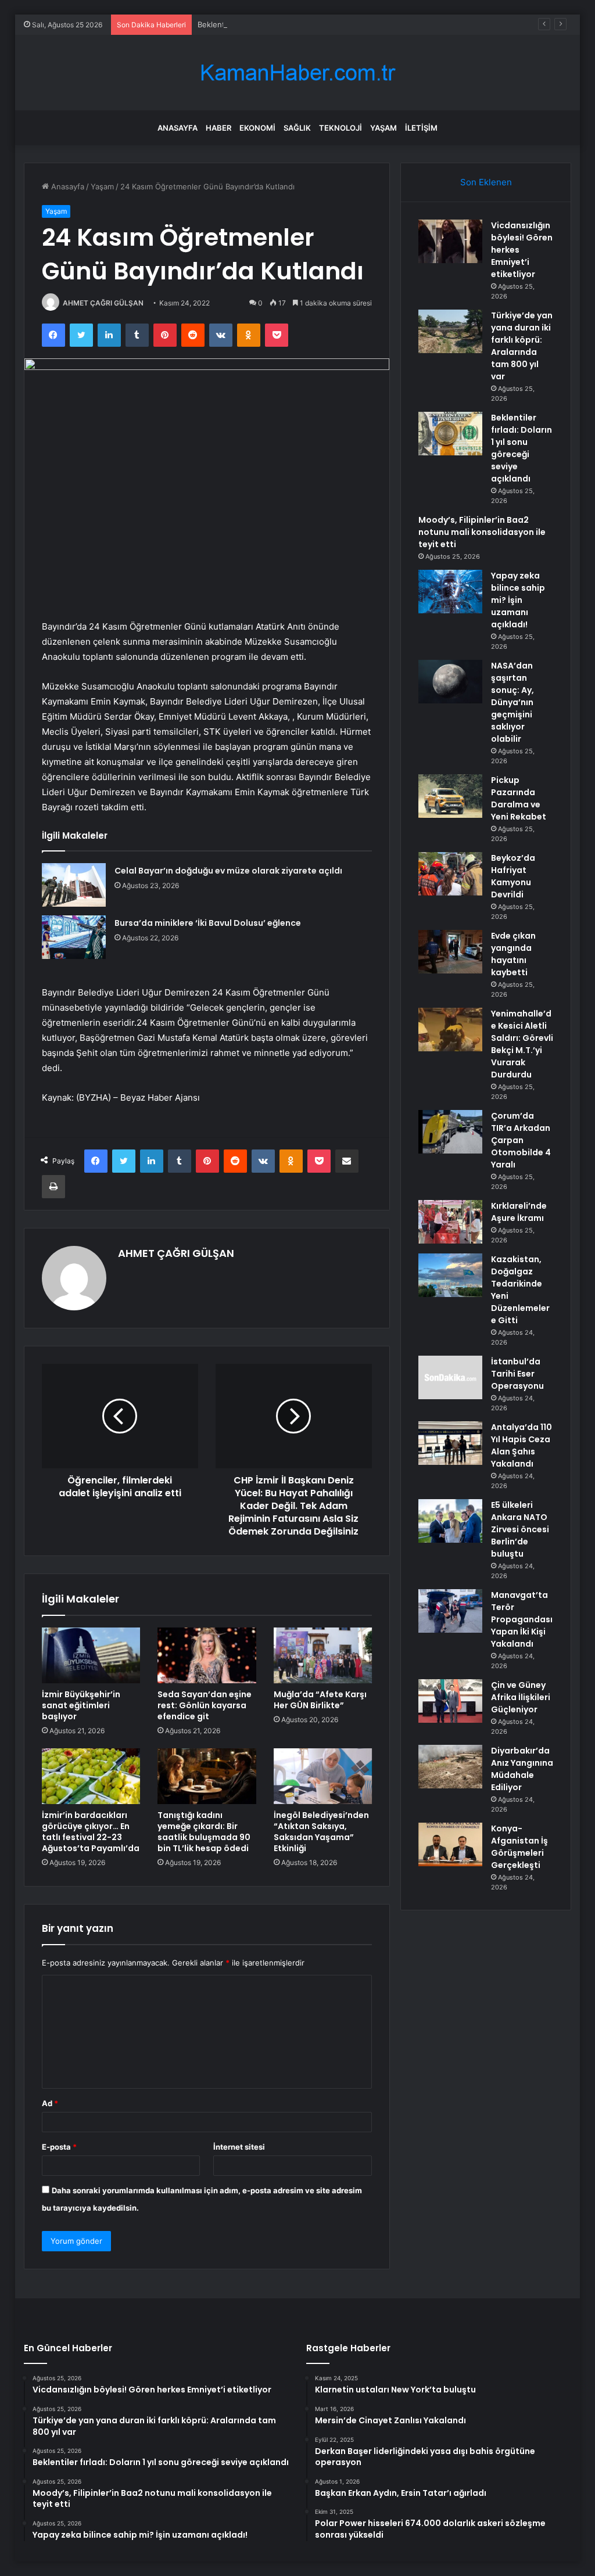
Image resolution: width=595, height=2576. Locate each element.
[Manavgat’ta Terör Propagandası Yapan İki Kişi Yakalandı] (450, 1611)
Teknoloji (340, 128)
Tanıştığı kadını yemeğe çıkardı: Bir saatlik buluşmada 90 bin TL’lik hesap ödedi (204, 1832)
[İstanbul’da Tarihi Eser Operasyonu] (450, 1377)
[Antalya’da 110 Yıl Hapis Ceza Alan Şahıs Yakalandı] (450, 1443)
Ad (50, 2103)
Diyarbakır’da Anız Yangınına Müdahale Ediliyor (522, 1769)
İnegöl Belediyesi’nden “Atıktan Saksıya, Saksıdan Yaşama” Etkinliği (321, 1832)
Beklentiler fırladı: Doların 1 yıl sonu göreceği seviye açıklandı (307, 24)
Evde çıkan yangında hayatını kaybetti (513, 954)
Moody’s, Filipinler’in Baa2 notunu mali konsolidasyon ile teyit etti (482, 532)
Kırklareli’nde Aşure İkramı (519, 1212)
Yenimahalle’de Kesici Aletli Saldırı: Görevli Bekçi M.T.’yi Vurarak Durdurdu (522, 1044)
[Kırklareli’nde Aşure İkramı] (450, 1222)
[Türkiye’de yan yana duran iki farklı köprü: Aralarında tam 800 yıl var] (450, 331)
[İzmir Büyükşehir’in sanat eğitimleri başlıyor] (91, 1655)
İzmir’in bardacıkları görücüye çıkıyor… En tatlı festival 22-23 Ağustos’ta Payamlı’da (91, 1832)
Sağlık (297, 128)
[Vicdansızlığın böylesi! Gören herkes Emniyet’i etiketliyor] (450, 241)
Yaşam (383, 128)
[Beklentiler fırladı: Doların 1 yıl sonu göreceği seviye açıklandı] (450, 434)
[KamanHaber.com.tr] (297, 73)
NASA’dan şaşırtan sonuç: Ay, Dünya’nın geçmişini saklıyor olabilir (512, 702)
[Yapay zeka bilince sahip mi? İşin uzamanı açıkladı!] (450, 592)
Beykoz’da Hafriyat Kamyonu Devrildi (513, 876)
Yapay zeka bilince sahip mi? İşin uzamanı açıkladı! (518, 600)
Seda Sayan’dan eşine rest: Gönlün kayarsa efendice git (205, 1705)
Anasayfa (178, 128)
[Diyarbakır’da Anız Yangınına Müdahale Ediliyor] (450, 1767)
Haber (218, 128)
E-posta (59, 2147)
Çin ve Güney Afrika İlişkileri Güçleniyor (521, 1697)
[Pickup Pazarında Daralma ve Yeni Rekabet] (450, 796)
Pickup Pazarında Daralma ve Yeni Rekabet (519, 798)
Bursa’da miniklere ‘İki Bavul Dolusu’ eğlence (208, 923)
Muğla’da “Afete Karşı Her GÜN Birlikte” (320, 1700)
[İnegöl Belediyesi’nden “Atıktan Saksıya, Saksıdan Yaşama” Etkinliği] (323, 1776)
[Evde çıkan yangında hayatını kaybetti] (450, 952)
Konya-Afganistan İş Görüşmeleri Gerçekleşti (519, 1847)
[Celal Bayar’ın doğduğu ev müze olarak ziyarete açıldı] (74, 885)
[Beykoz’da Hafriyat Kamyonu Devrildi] (450, 874)
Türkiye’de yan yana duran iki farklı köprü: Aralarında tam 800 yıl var (522, 346)
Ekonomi (257, 128)
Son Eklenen (486, 182)
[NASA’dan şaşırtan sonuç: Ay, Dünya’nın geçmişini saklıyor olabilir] (450, 682)
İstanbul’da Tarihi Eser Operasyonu (517, 1374)
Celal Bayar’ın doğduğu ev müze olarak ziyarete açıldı (228, 871)
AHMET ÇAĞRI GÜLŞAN (103, 303)
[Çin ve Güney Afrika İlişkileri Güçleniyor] (450, 1701)
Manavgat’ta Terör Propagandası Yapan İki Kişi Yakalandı (522, 1619)
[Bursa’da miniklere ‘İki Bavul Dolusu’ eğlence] (74, 937)
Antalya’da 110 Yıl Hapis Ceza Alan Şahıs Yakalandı (521, 1445)
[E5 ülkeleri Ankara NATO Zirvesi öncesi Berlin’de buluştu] (450, 1521)
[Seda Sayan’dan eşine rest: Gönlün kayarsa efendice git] (207, 1655)
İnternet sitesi (239, 2147)
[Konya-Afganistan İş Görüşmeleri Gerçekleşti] (450, 1844)
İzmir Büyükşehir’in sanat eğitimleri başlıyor (81, 1705)
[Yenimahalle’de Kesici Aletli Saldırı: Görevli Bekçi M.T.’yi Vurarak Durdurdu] (450, 1030)
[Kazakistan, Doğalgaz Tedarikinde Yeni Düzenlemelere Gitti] (450, 1275)
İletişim (421, 128)
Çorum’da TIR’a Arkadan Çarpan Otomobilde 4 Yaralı (521, 1140)
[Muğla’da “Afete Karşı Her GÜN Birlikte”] (323, 1655)
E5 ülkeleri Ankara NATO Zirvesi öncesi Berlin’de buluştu (520, 1529)
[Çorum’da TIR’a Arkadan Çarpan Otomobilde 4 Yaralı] (450, 1132)
